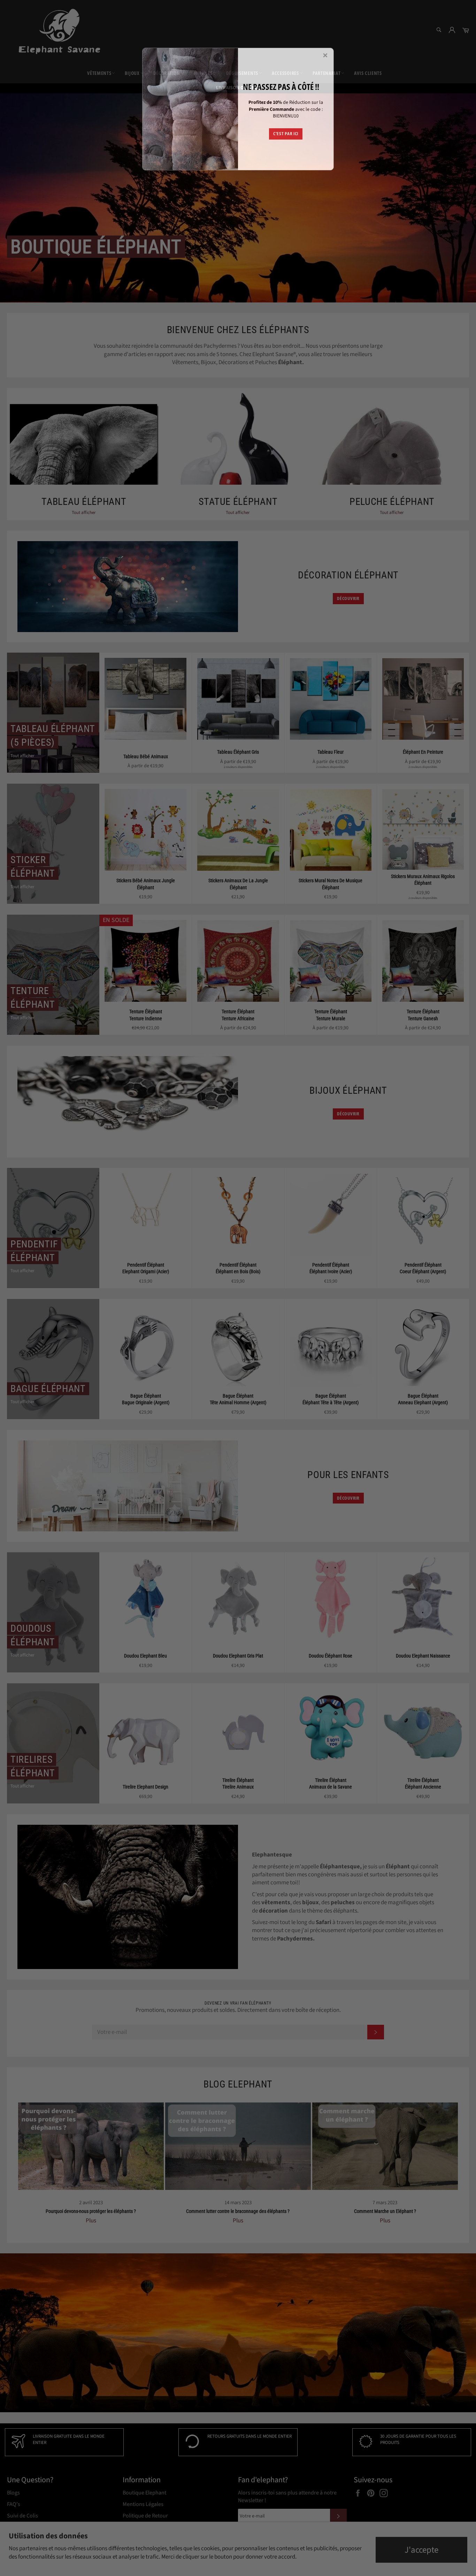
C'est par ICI (286, 133)
